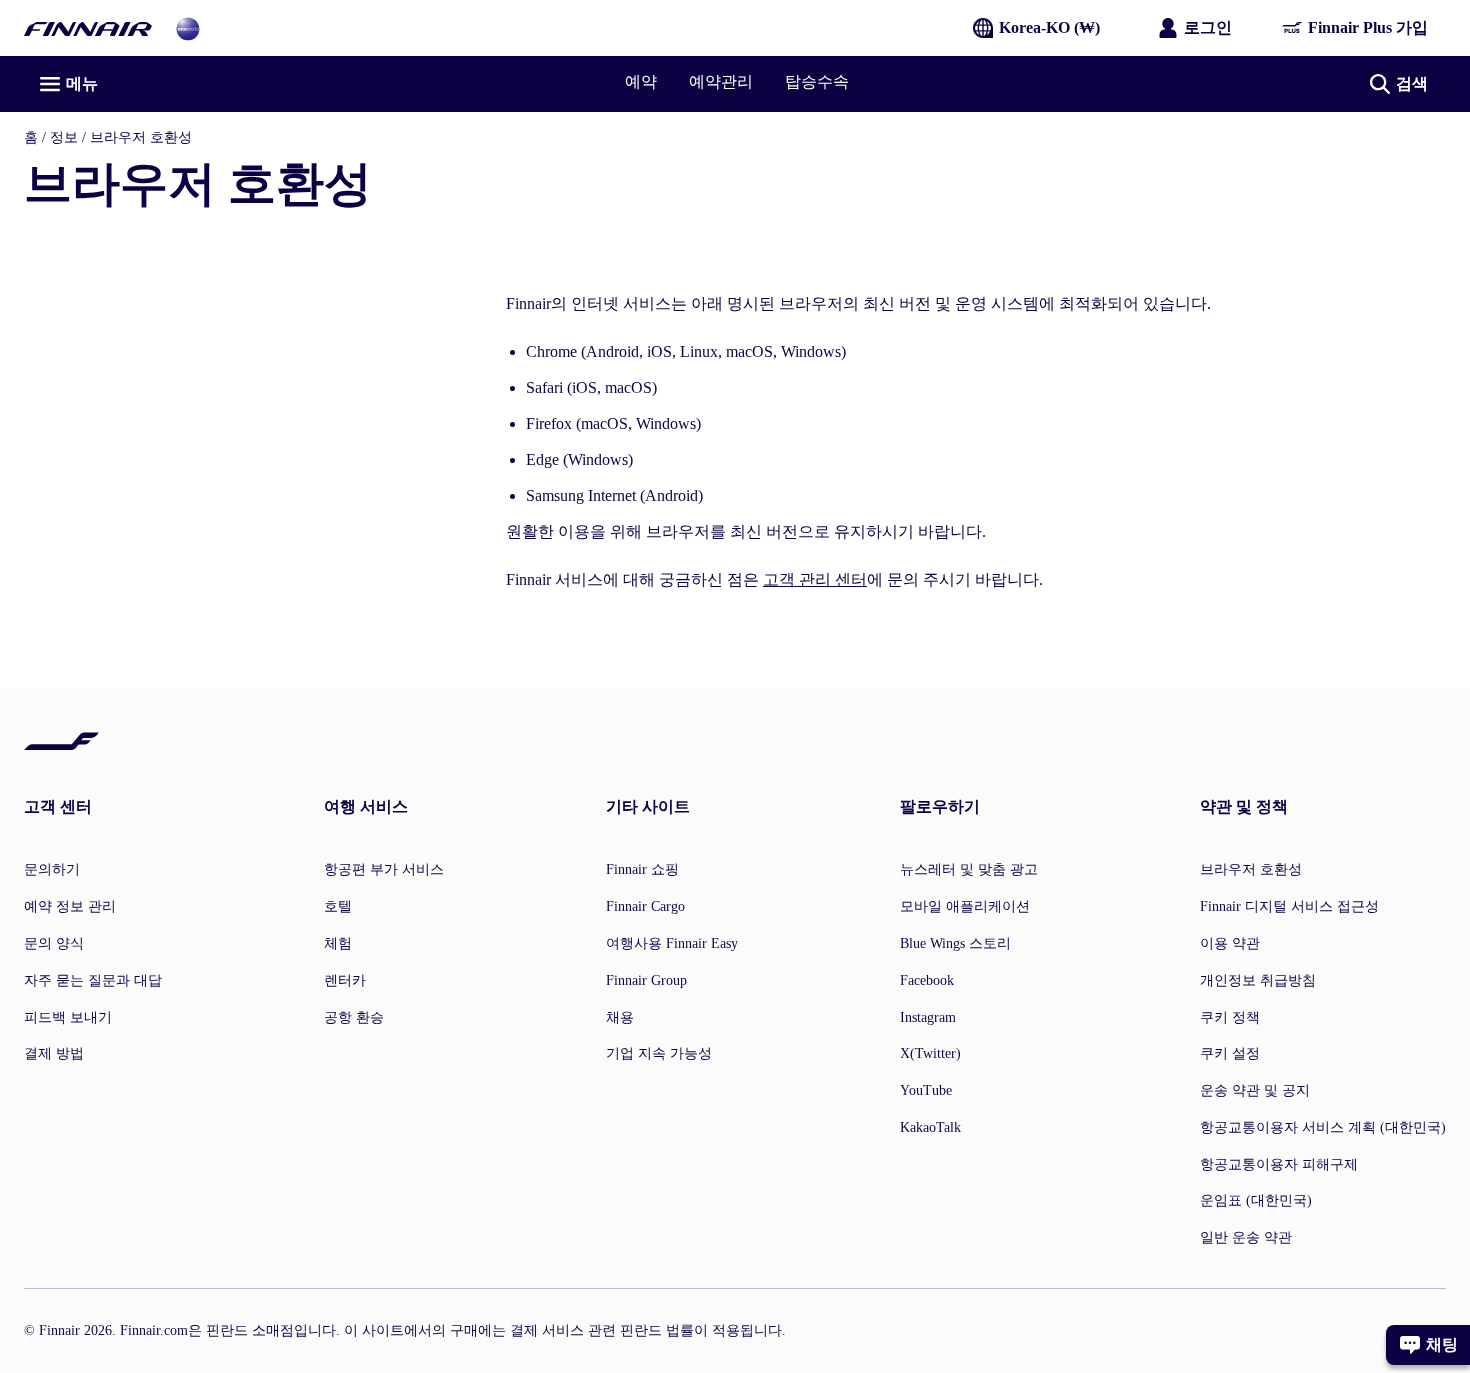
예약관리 (721, 81)
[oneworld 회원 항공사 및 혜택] (188, 27)
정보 (64, 137)
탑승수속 (817, 81)
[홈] (88, 27)
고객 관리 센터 (815, 579)
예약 (641, 81)
